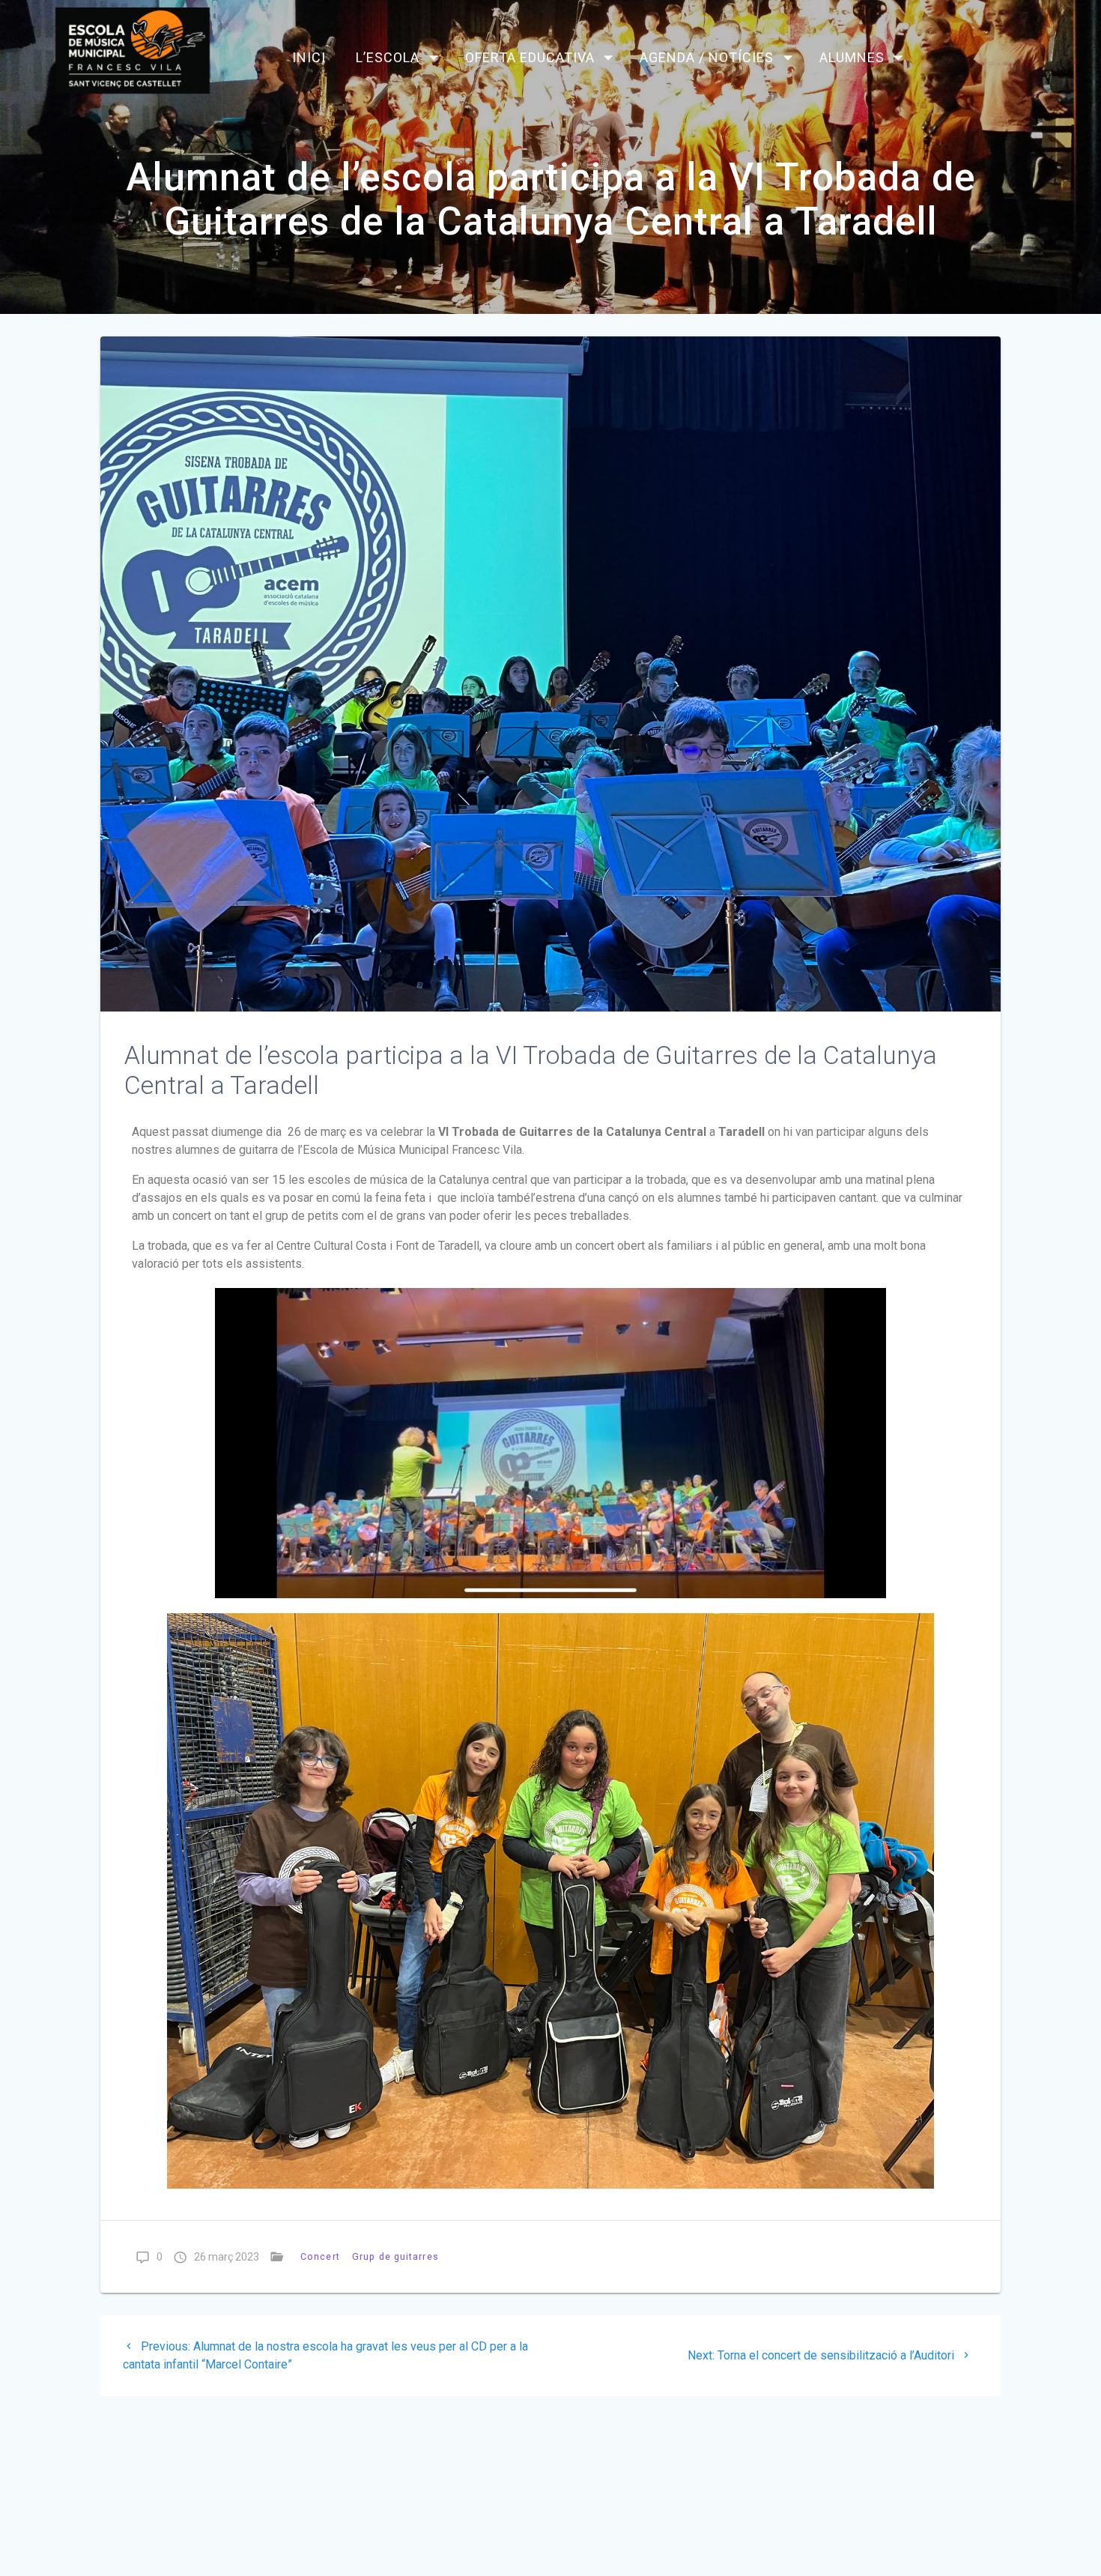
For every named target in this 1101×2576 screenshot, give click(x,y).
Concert (320, 2256)
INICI (309, 57)
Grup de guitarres (395, 2256)
